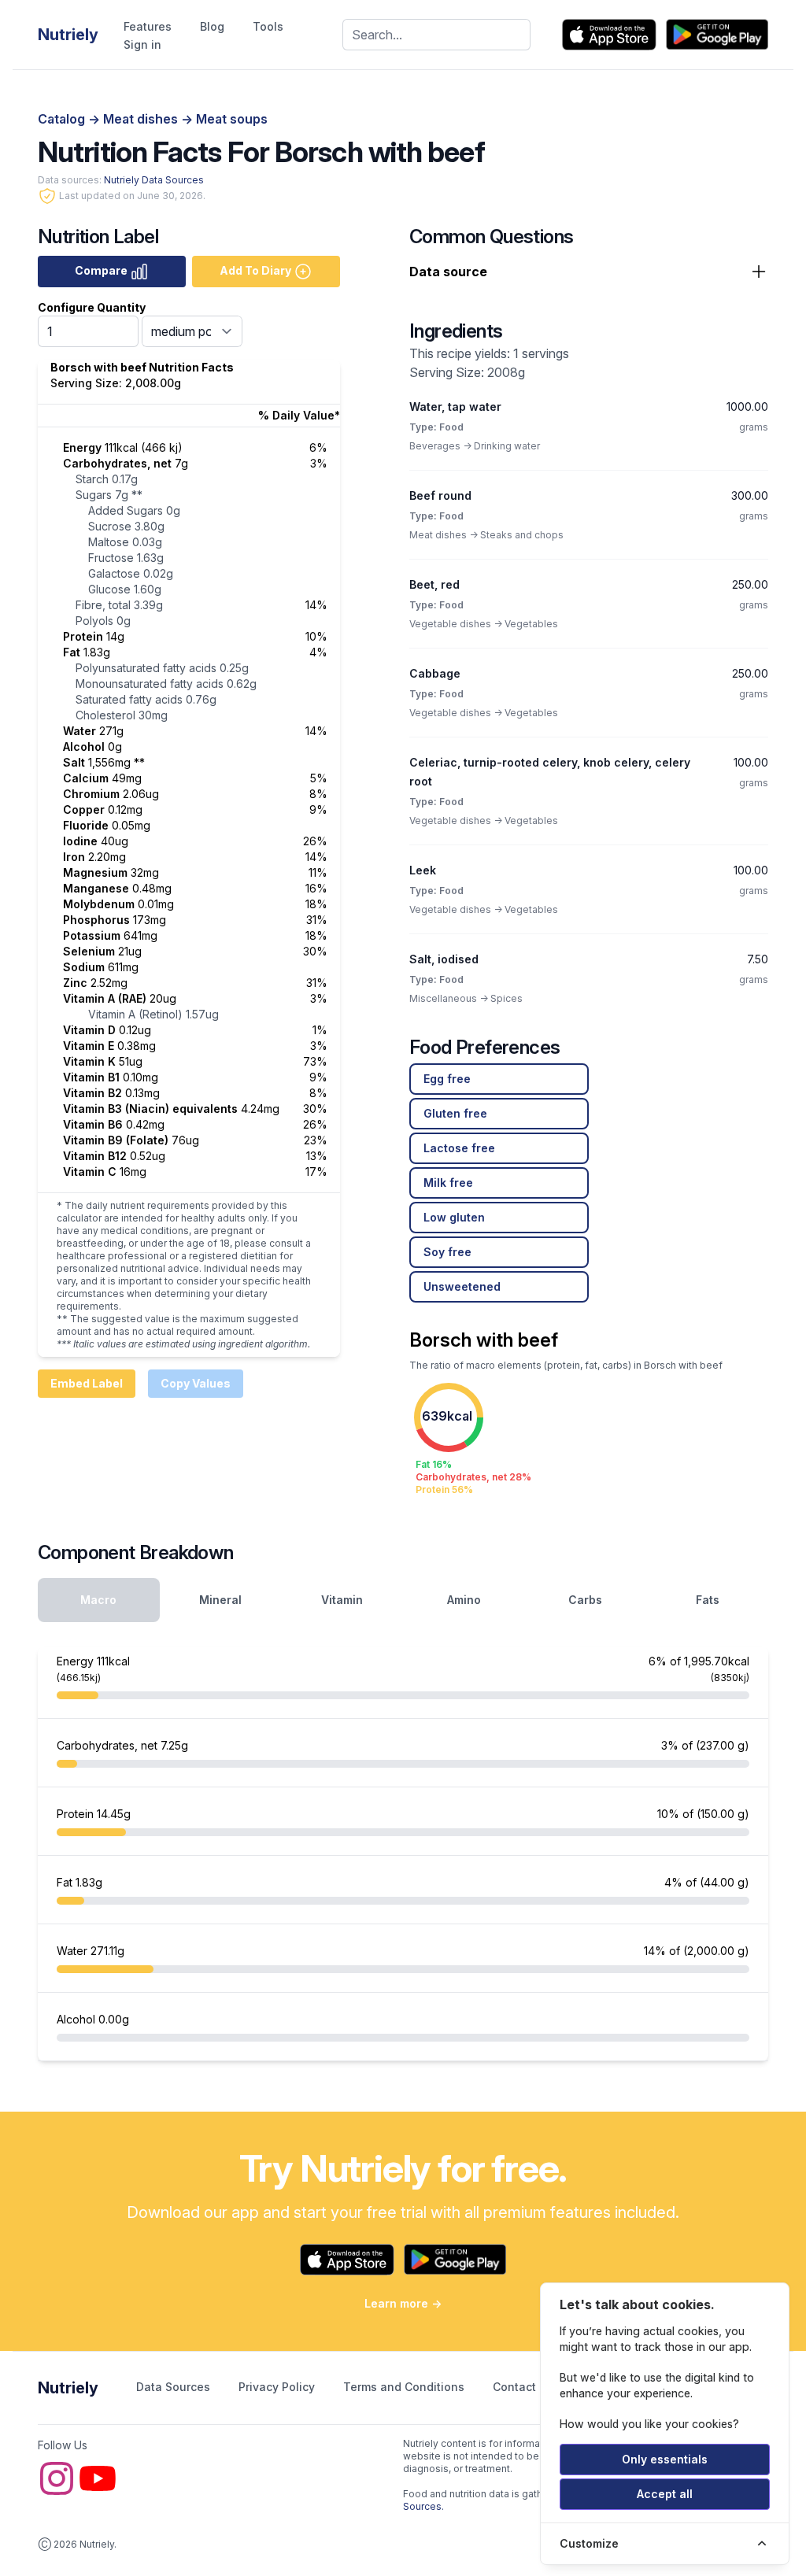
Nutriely (68, 2388)
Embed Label (87, 1383)
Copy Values (196, 1383)
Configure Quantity (92, 307)
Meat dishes (142, 119)
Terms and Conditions (405, 2387)
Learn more (403, 2303)
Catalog (63, 119)
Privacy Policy (278, 2387)
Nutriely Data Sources (154, 180)
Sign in (142, 44)
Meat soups (232, 119)
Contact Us (525, 2387)
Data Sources (175, 2387)
